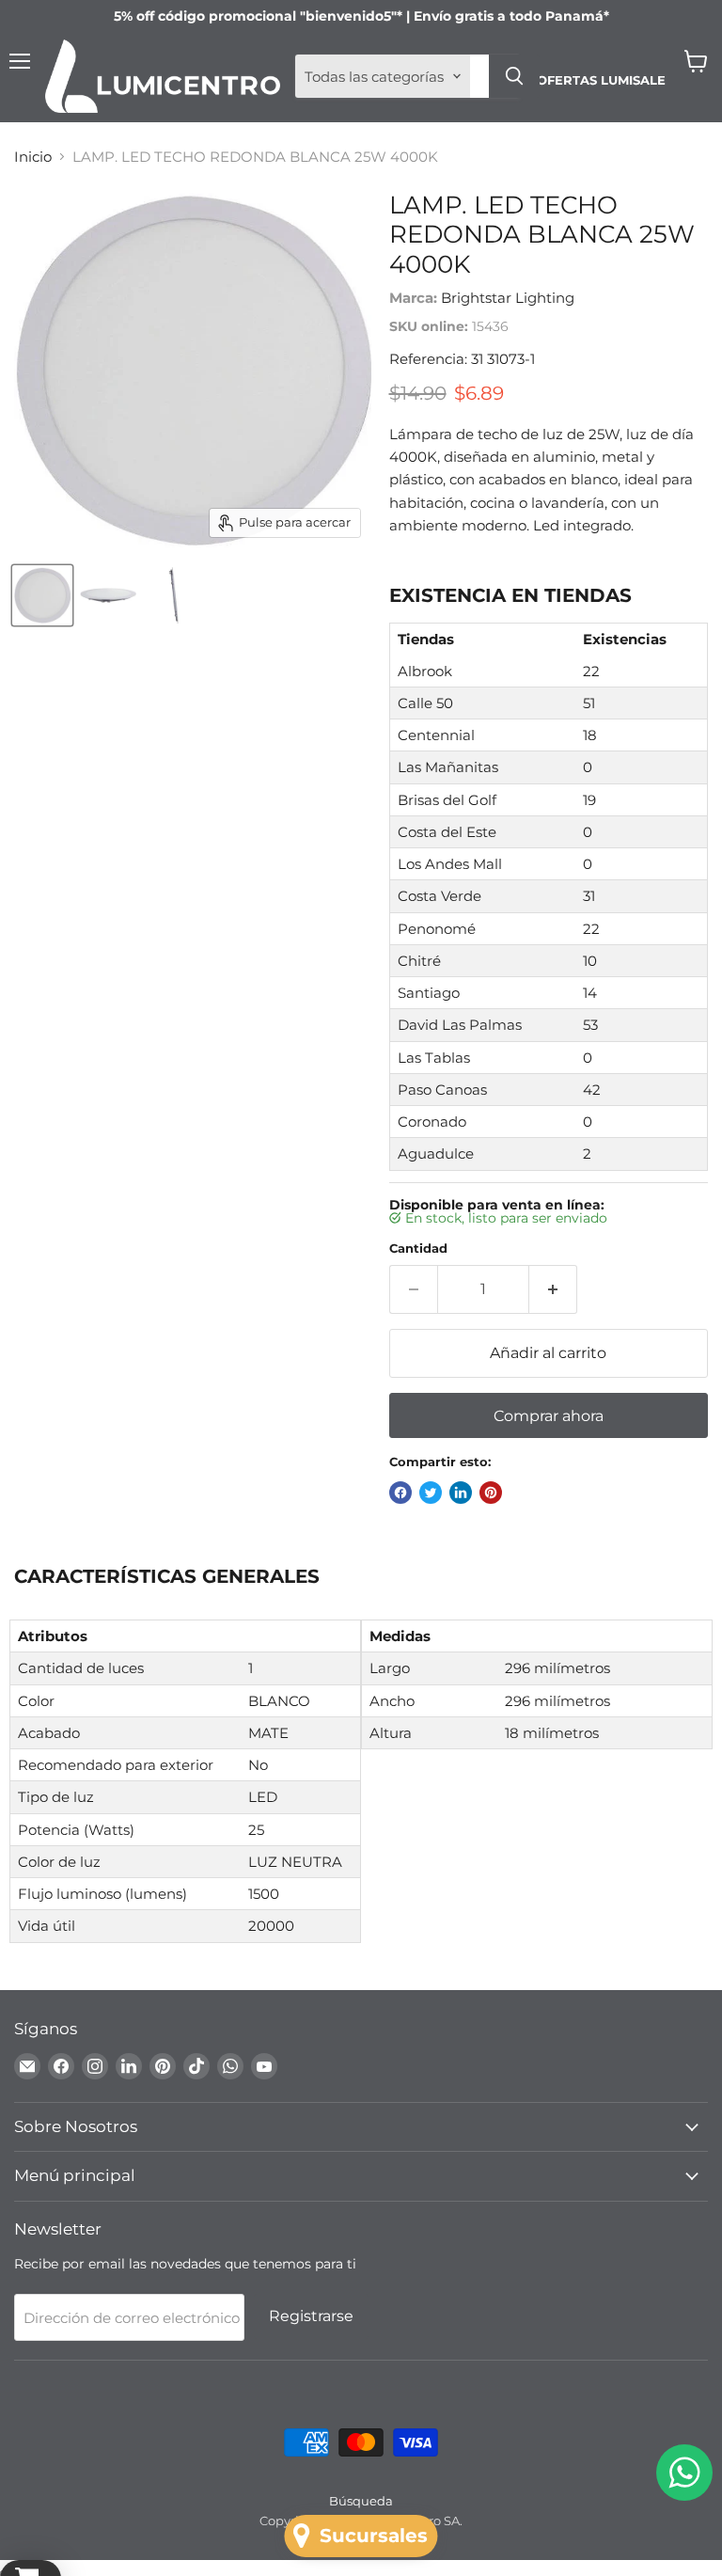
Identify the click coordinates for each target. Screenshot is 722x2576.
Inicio (33, 157)
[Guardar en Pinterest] (491, 1493)
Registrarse (311, 2316)
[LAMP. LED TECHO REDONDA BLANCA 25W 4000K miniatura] (42, 595)
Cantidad (418, 1248)
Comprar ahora (549, 1416)
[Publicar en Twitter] (431, 1493)
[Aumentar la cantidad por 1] (553, 1289)
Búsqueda (361, 2501)
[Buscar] (514, 76)
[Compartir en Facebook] (400, 1493)
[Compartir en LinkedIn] (461, 1493)
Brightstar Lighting (508, 298)
